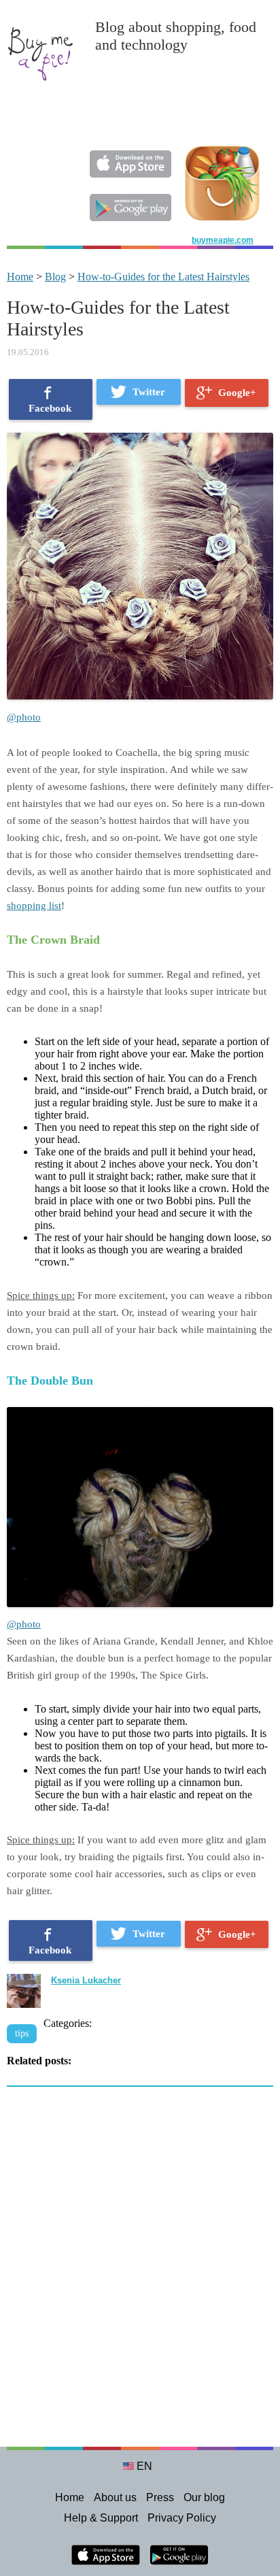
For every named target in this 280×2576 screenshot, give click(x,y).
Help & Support (101, 2518)
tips (22, 2033)
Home (20, 277)
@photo (24, 717)
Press (160, 2497)
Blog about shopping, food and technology (176, 36)
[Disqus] (140, 2274)
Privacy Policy (182, 2518)
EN (144, 2466)
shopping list (34, 906)
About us (115, 2497)
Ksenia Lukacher (86, 1980)
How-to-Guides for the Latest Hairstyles (163, 277)
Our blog (204, 2497)
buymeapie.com (223, 240)
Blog (55, 277)
